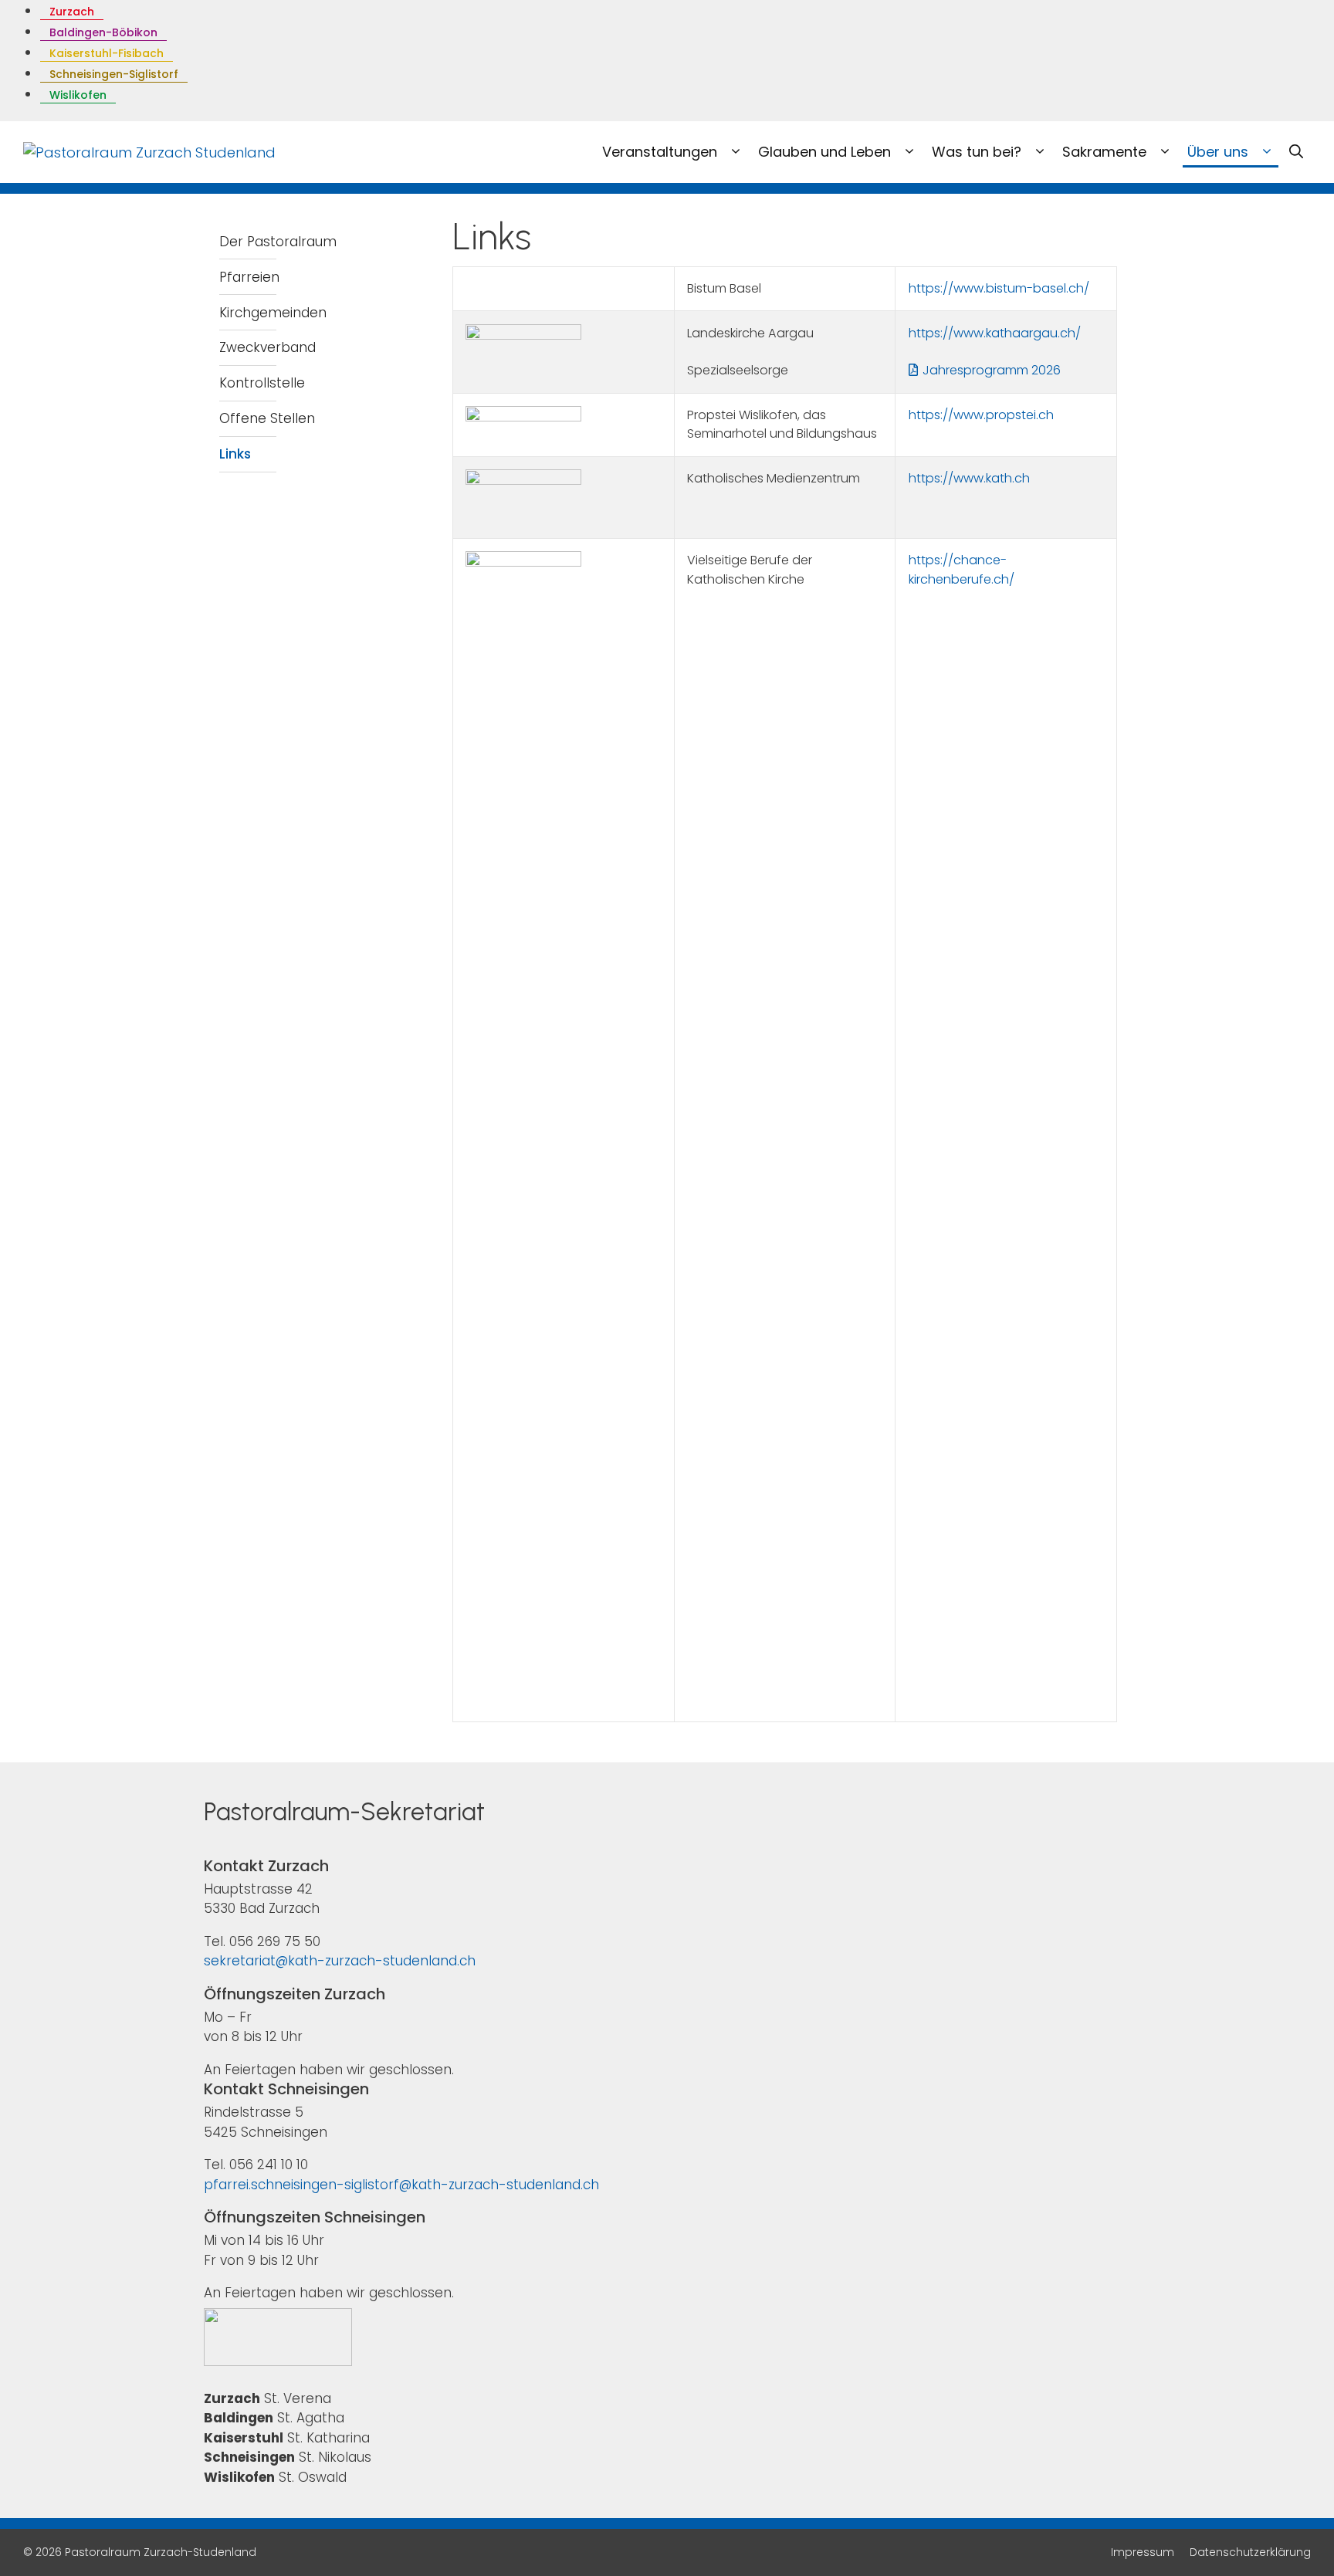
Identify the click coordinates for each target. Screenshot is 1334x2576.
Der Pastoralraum (278, 242)
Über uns (1220, 152)
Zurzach (72, 12)
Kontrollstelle (262, 383)
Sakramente (1106, 152)
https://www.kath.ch (969, 478)
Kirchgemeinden (273, 313)
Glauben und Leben (826, 152)
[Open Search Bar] (1296, 152)
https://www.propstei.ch (981, 415)
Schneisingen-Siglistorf (114, 74)
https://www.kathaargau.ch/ (995, 333)
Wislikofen (78, 95)
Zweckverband (267, 347)
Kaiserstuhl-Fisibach (107, 53)
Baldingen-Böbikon (103, 32)
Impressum (1143, 2552)
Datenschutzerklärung (1250, 2552)
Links (235, 454)
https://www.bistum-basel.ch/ (999, 288)
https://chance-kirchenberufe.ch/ (962, 569)
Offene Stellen (267, 418)
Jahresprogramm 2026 (992, 370)
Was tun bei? (978, 152)
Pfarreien (249, 277)
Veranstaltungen (662, 152)
